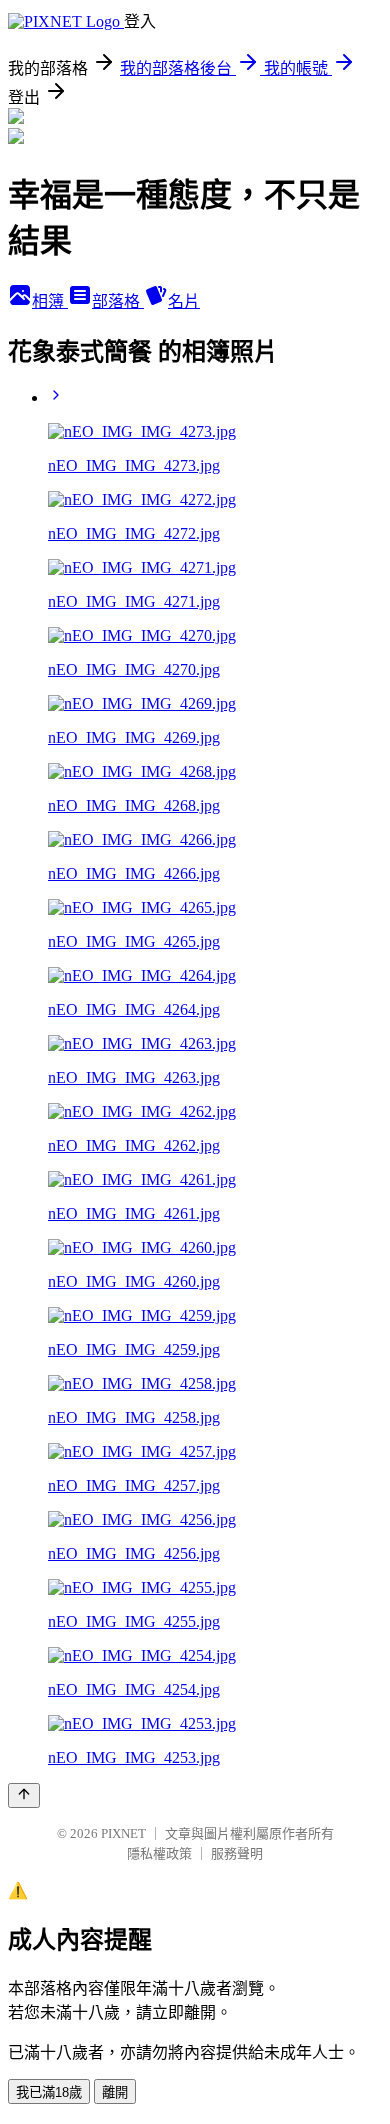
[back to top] (24, 1795)
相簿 (50, 301)
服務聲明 (237, 1853)
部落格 (118, 301)
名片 (184, 301)
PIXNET (123, 1833)
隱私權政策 (159, 1853)
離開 (115, 2092)
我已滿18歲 (49, 2092)
